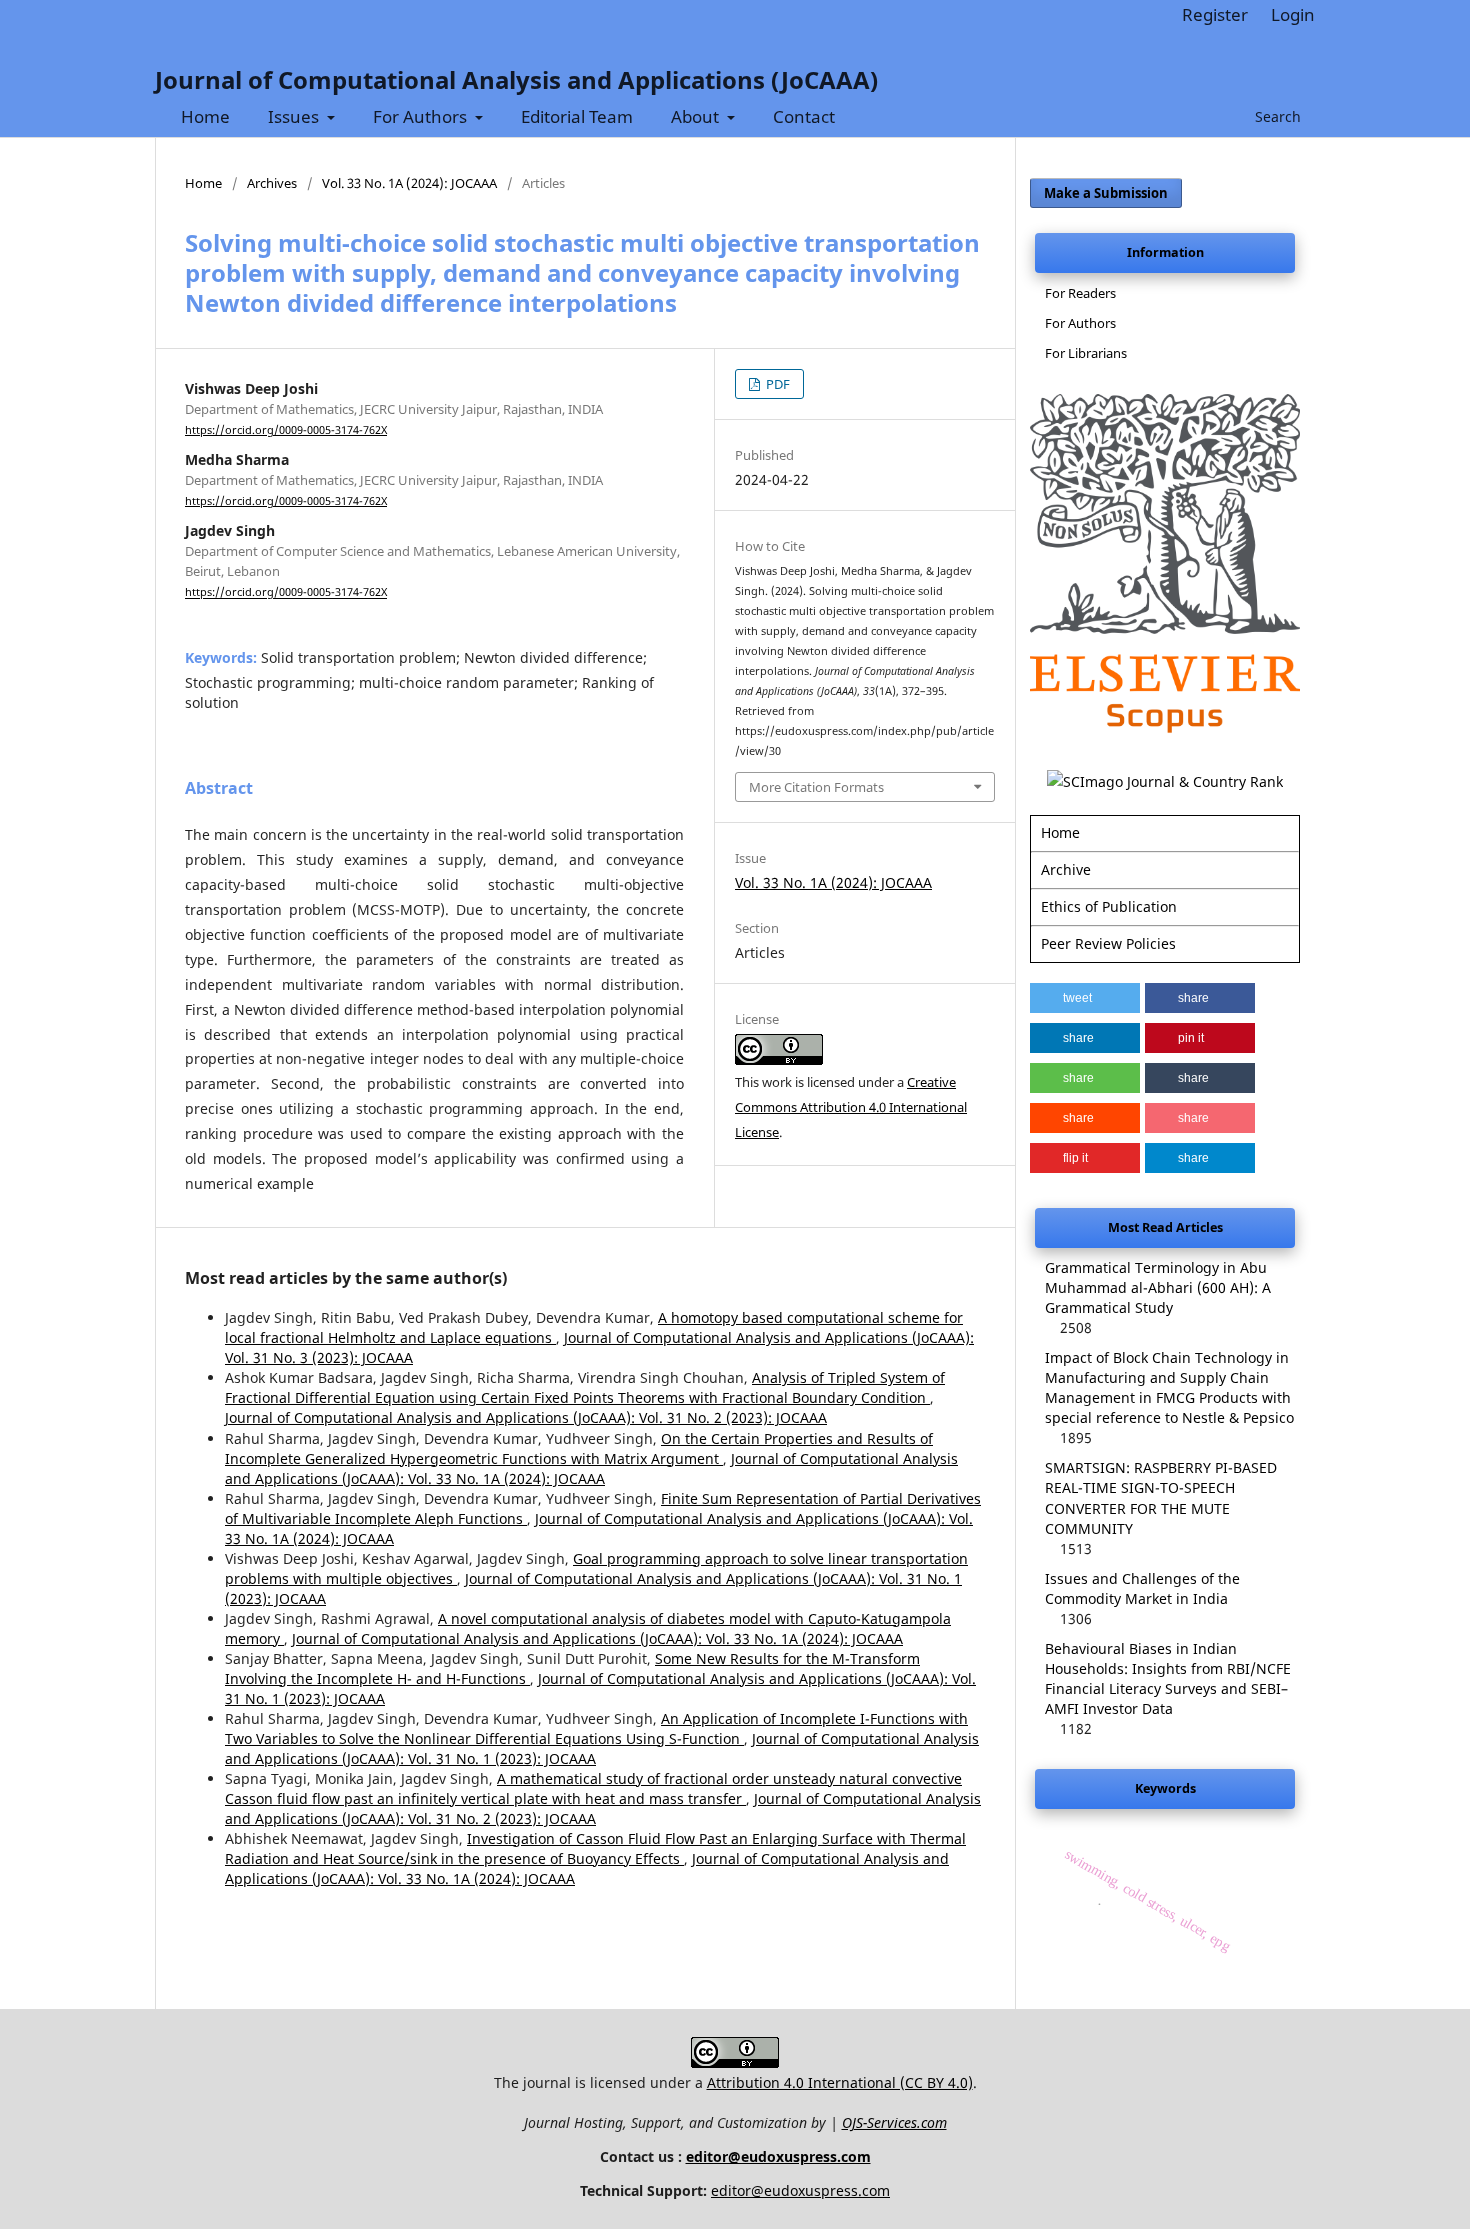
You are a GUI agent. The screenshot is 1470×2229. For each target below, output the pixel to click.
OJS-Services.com (894, 2122)
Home (205, 116)
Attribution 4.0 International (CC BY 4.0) (840, 2082)
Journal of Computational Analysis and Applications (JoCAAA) (516, 79)
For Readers (1080, 293)
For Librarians (1086, 353)
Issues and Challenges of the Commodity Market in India (1142, 1588)
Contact (804, 116)
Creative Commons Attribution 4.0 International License (851, 1107)
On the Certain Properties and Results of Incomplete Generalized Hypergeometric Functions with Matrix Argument (579, 1448)
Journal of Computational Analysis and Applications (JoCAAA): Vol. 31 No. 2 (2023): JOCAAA (526, 1417)
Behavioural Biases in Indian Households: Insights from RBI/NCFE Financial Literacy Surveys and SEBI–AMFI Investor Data (1168, 1678)
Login (1293, 14)
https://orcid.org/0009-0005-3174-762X (286, 430)
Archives (272, 183)
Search (1276, 116)
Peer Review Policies (1108, 943)
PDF (776, 384)
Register (1215, 14)
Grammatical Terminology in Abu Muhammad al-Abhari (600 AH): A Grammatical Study (1158, 1287)
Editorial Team (577, 116)
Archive (1066, 869)
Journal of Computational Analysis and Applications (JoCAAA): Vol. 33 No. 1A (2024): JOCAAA (591, 1468)
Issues (295, 116)
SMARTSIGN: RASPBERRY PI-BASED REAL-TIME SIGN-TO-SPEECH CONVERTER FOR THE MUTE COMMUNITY (1161, 1497)
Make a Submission (1106, 193)
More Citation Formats (816, 787)
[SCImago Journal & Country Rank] (1165, 781)
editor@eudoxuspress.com (778, 2156)
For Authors (422, 116)
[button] (1085, 998)
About (697, 116)
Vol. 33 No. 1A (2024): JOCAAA (409, 183)
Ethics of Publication (1109, 906)
